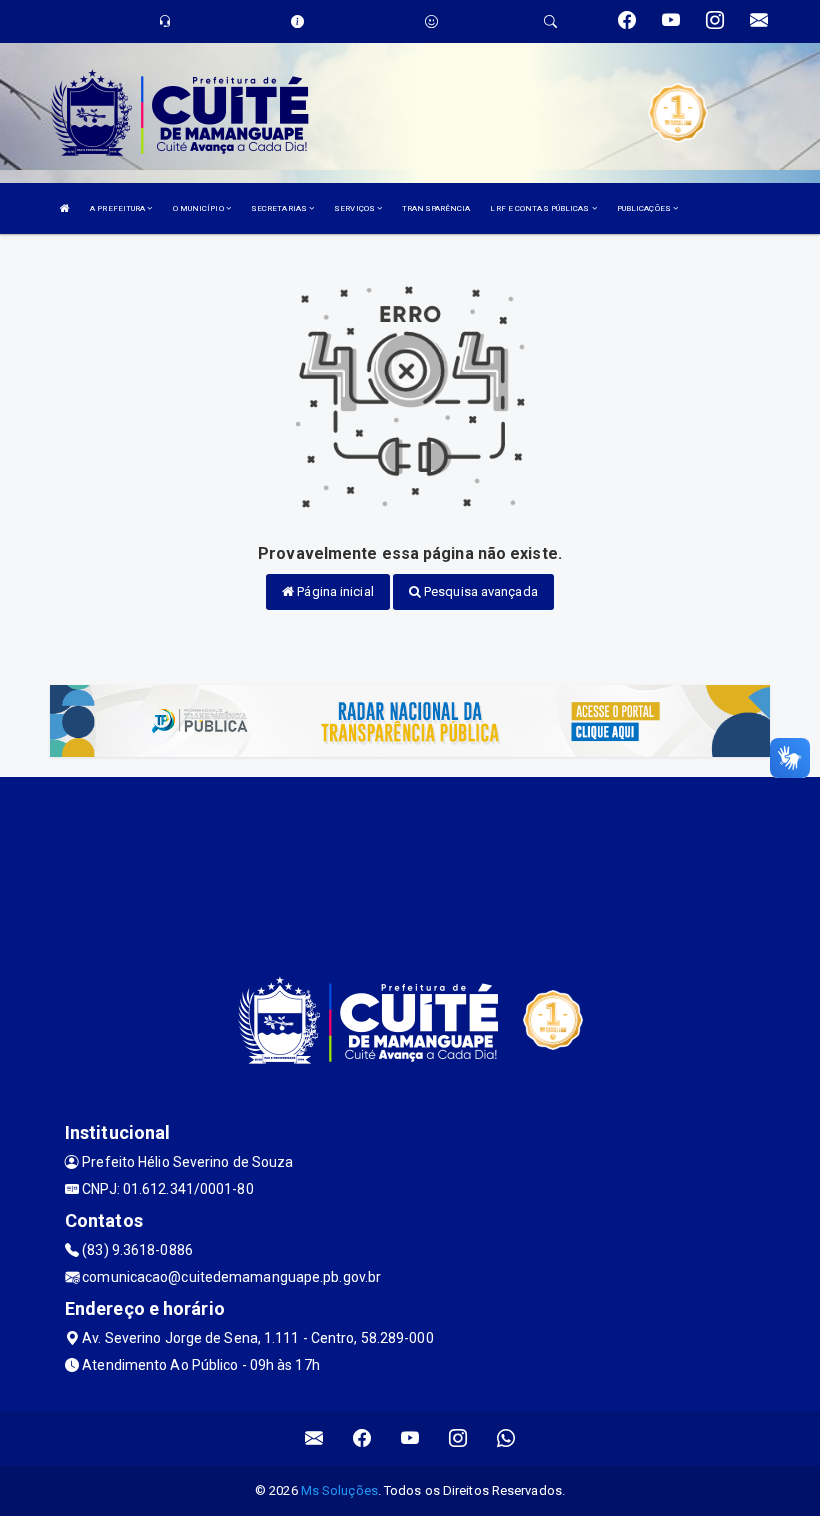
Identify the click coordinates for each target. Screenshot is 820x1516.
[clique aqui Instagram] (458, 1438)
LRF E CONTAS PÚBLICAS (540, 208)
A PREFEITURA (118, 208)
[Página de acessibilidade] (431, 21)
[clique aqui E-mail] (314, 1438)
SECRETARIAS (280, 208)
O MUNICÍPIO (199, 208)
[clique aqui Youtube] (410, 1438)
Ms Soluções (339, 1490)
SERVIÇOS (355, 208)
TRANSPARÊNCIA (436, 208)
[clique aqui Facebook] (362, 1438)
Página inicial (334, 591)
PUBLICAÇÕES (645, 208)
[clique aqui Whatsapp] (506, 1438)
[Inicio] (65, 208)
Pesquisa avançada (479, 591)
